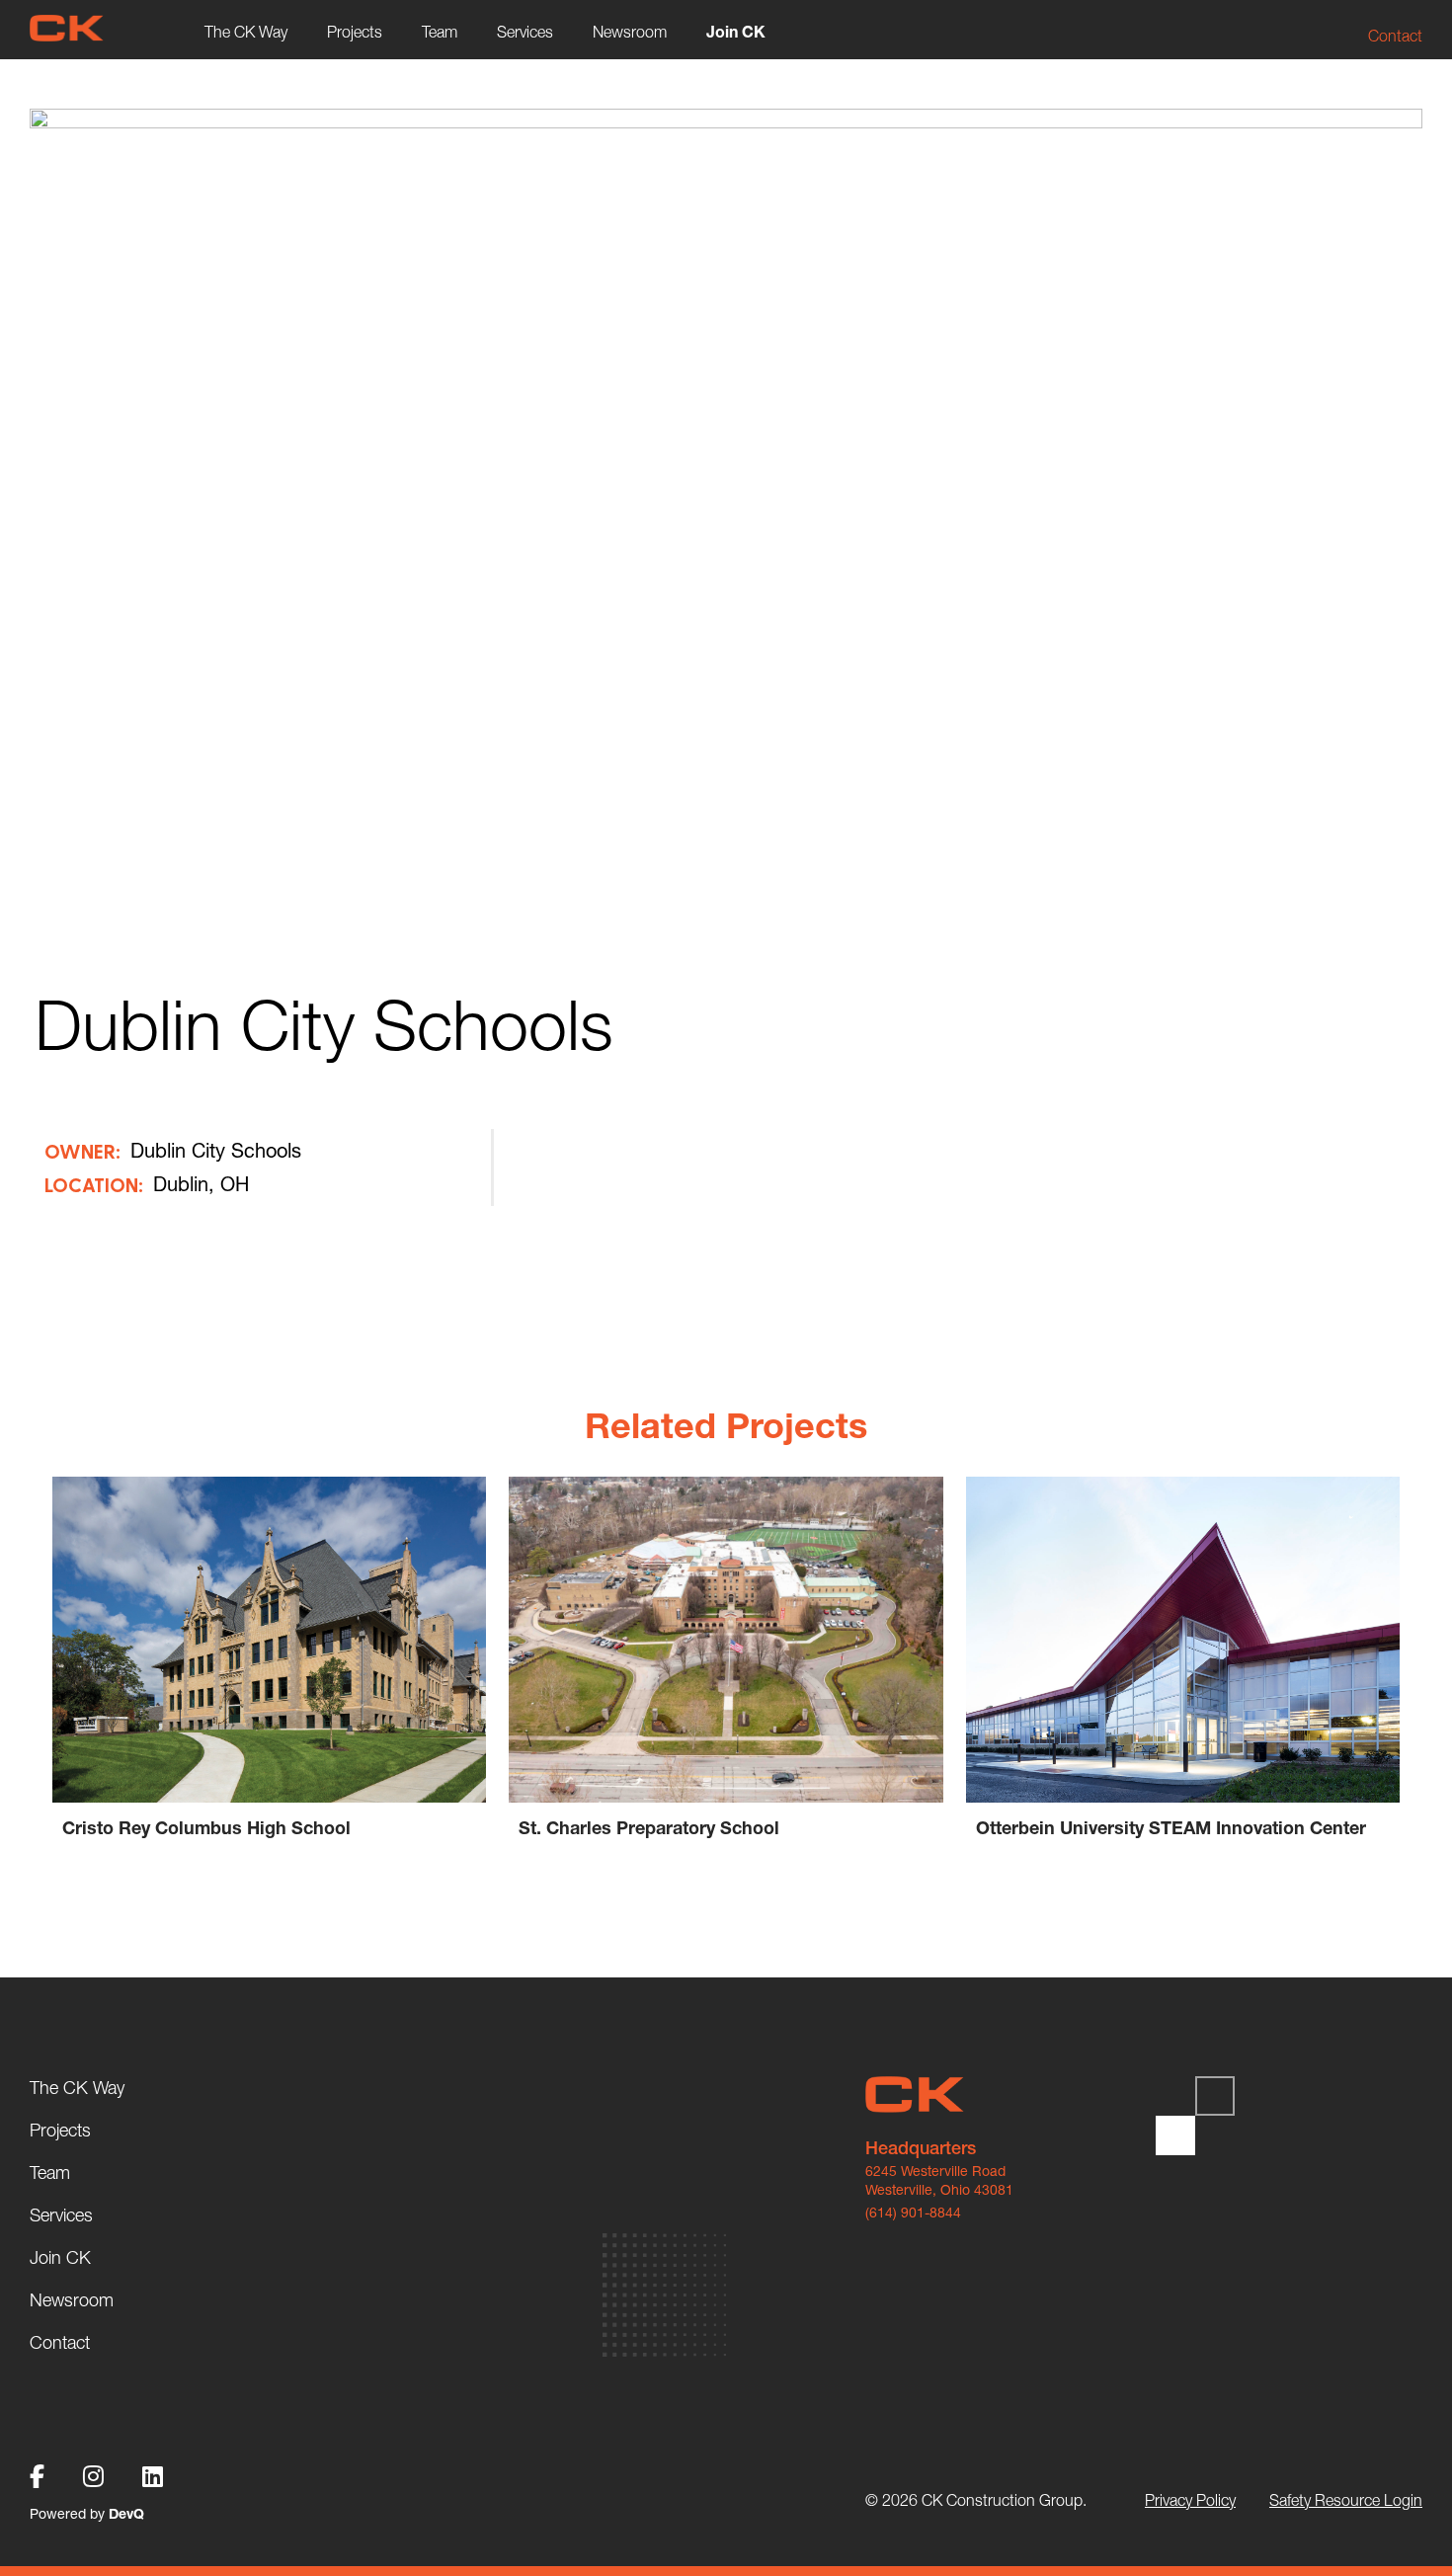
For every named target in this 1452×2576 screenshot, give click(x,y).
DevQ (126, 2514)
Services (525, 32)
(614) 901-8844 (913, 2213)
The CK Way (246, 32)
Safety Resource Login (1346, 2500)
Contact (1395, 36)
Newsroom (630, 32)
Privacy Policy (1190, 2500)
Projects (355, 32)
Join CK (736, 32)
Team (440, 32)
